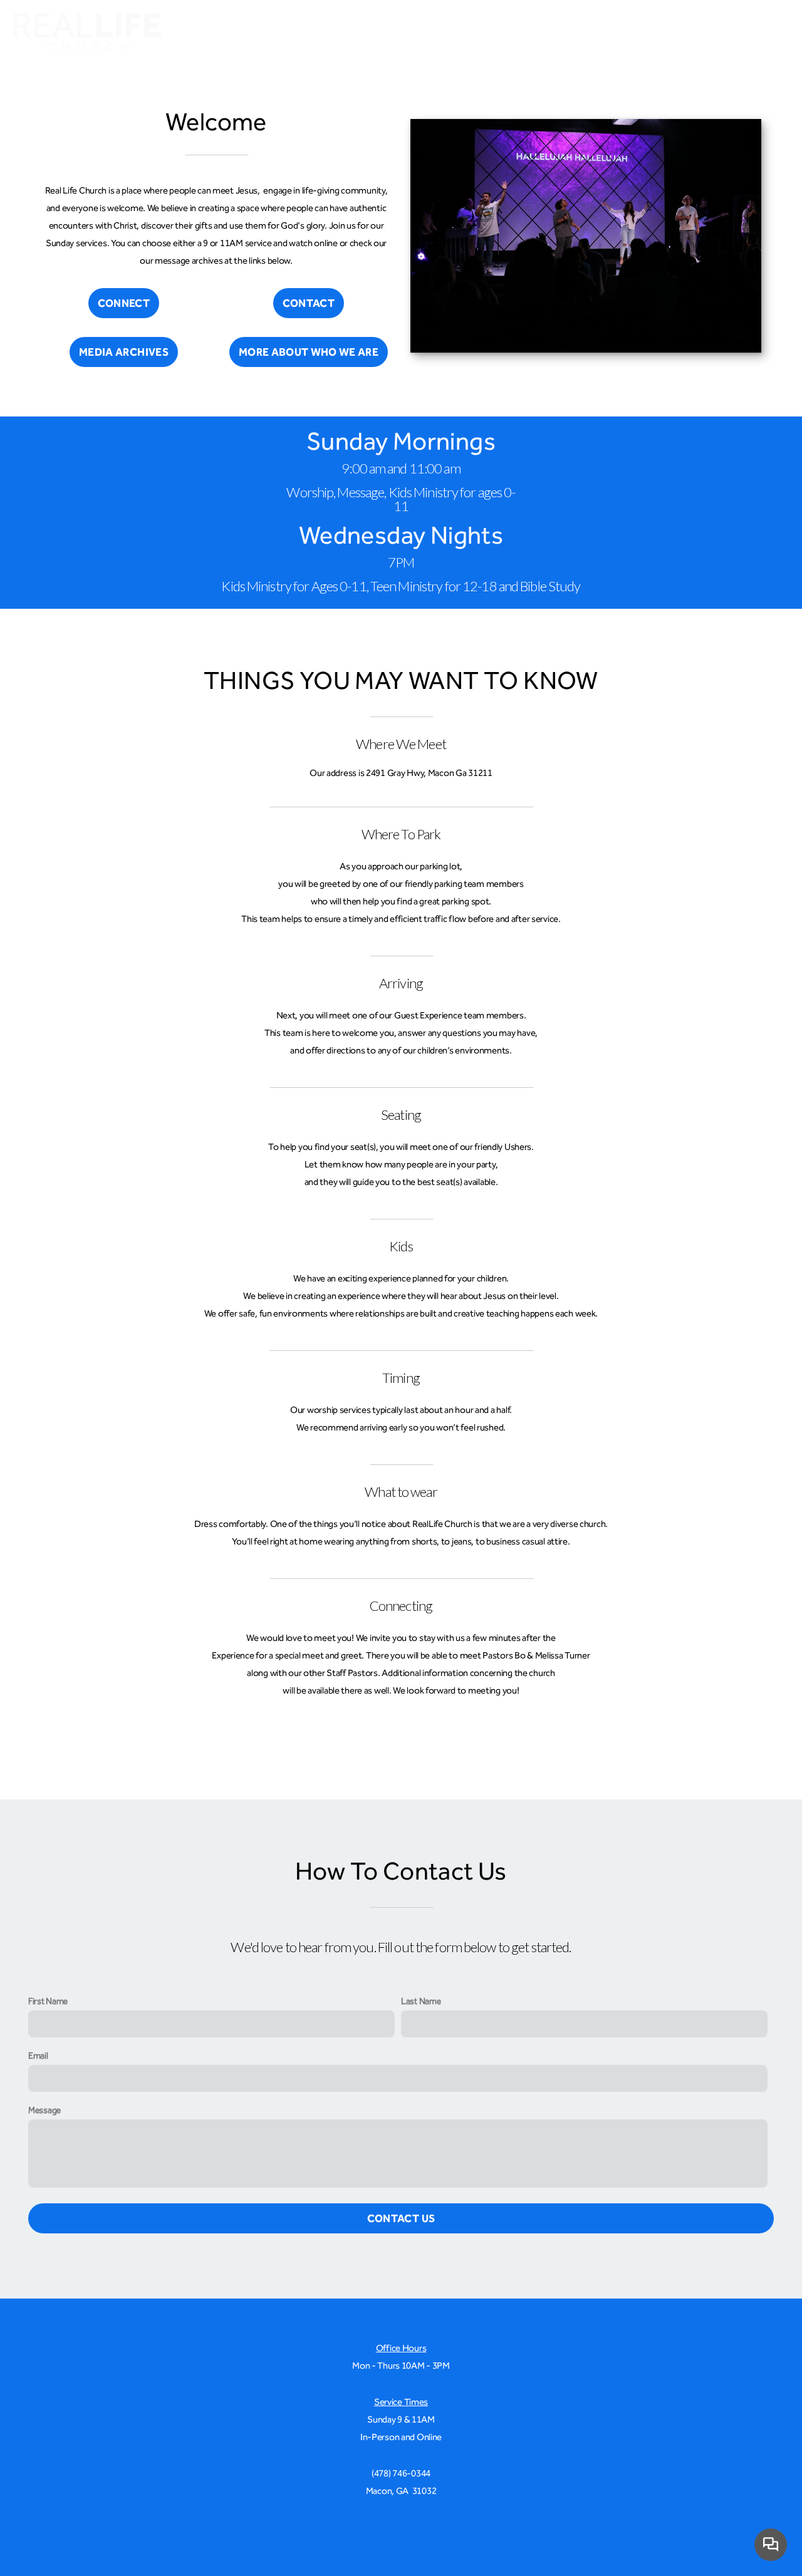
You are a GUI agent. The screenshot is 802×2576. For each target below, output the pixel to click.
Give (766, 34)
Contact (309, 303)
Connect (540, 34)
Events (664, 34)
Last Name (421, 2001)
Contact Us (401, 2218)
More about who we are (309, 352)
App (713, 34)
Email (38, 2056)
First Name (48, 2001)
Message (44, 2110)
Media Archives (124, 352)
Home (479, 34)
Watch (605, 34)
